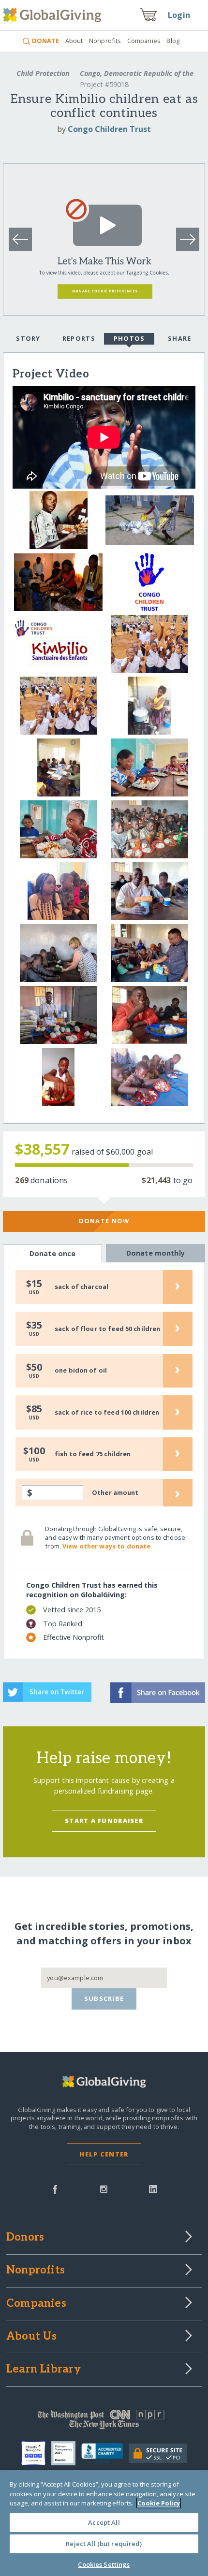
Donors (25, 2238)
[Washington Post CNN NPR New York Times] (104, 2422)
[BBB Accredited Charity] (105, 2454)
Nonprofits (105, 41)
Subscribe (104, 1998)
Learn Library (44, 2370)
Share (179, 338)
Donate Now (104, 1221)
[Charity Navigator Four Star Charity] (36, 2453)
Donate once (53, 1253)
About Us (32, 2337)
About (74, 41)
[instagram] (104, 2188)
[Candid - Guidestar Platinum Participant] (66, 2453)
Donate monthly (156, 1253)
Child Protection (43, 73)
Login (179, 15)
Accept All (104, 2522)
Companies (144, 41)
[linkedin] (153, 2188)
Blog (173, 41)
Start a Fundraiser (104, 1821)
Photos (129, 338)
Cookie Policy (159, 2503)
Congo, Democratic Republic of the (136, 73)
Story (28, 338)
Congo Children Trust (109, 129)
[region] (104, 2523)
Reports (79, 338)
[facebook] (55, 2188)
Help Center (104, 2154)
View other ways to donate (106, 1546)
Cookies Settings (104, 2564)
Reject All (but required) (104, 2544)
